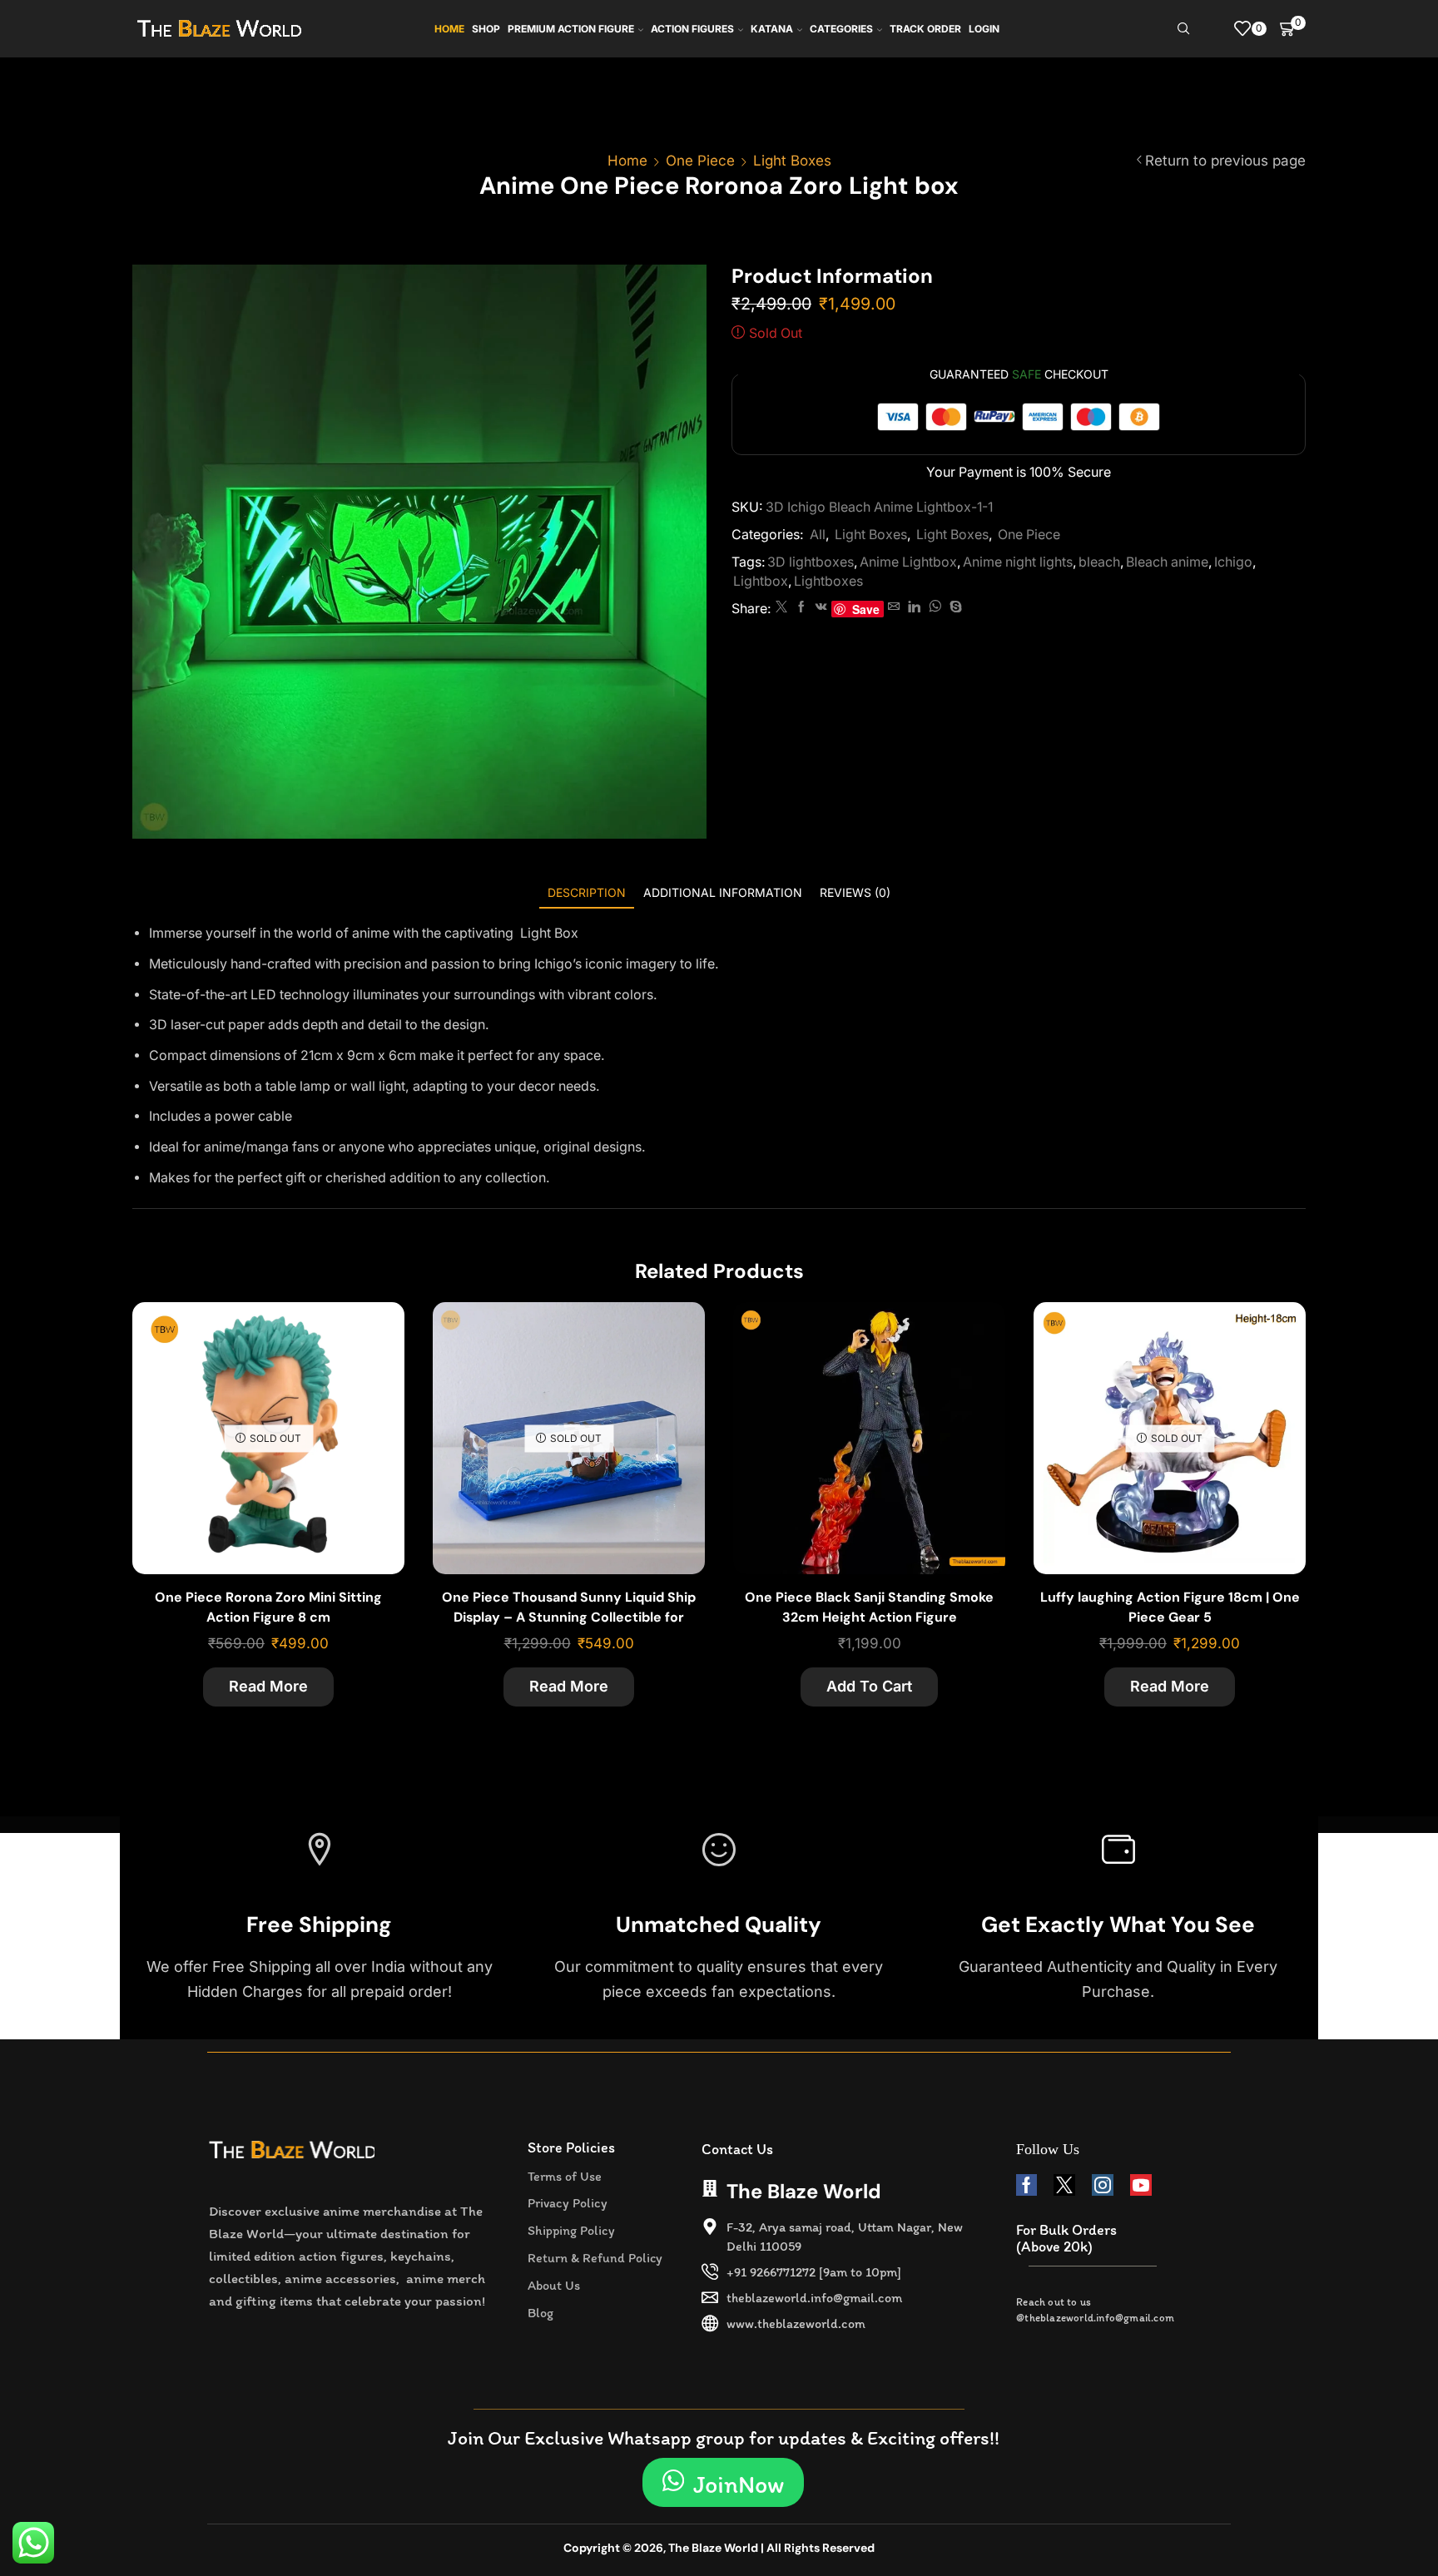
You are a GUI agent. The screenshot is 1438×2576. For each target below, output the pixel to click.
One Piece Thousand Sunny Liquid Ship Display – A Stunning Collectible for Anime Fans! (569, 1617)
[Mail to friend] (894, 607)
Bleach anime (1167, 562)
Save (866, 609)
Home (449, 29)
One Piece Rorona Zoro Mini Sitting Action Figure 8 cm (268, 1607)
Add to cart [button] (974, 1383)
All (818, 535)
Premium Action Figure (571, 29)
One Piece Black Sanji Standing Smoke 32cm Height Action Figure (869, 1607)
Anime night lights (1018, 562)
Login (984, 29)
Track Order (925, 29)
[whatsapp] (935, 607)
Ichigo (1233, 562)
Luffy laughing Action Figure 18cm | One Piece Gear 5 (1170, 1607)
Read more (268, 1686)
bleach (1099, 562)
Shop (486, 29)
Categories (841, 29)
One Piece (700, 161)
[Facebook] (801, 607)
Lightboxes (828, 581)
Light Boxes (792, 161)
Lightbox (761, 581)
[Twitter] (781, 607)
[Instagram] (1103, 2185)
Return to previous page (1225, 161)
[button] (723, 2482)
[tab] (587, 892)
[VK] (821, 607)
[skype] (954, 607)
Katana (772, 29)
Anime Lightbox (908, 562)
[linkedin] (914, 607)
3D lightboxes (811, 562)
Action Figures (692, 29)
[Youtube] (1141, 2185)
